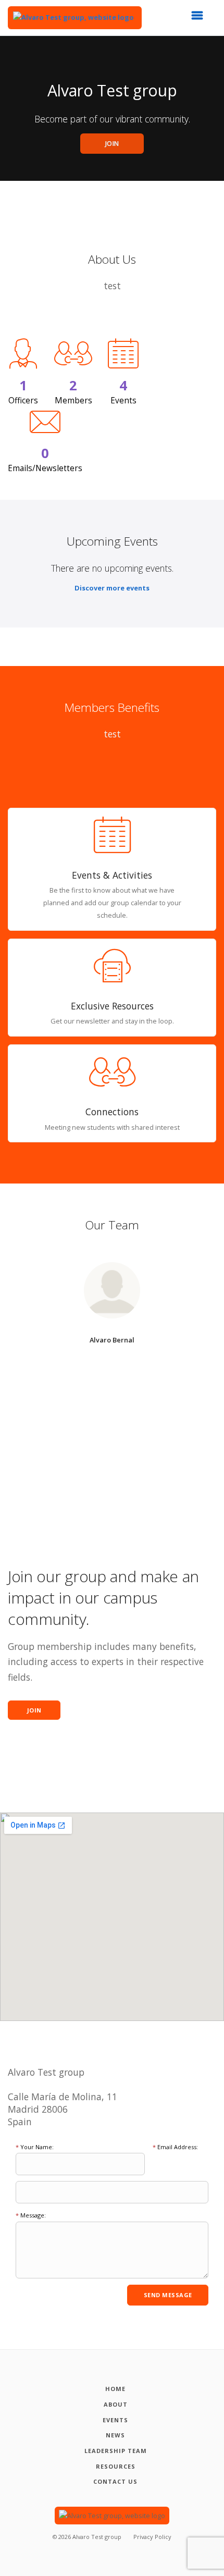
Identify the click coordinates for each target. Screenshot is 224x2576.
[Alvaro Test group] (75, 18)
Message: (31, 2215)
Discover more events (112, 588)
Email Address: (175, 2147)
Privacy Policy (152, 2537)
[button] (201, 18)
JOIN (112, 144)
